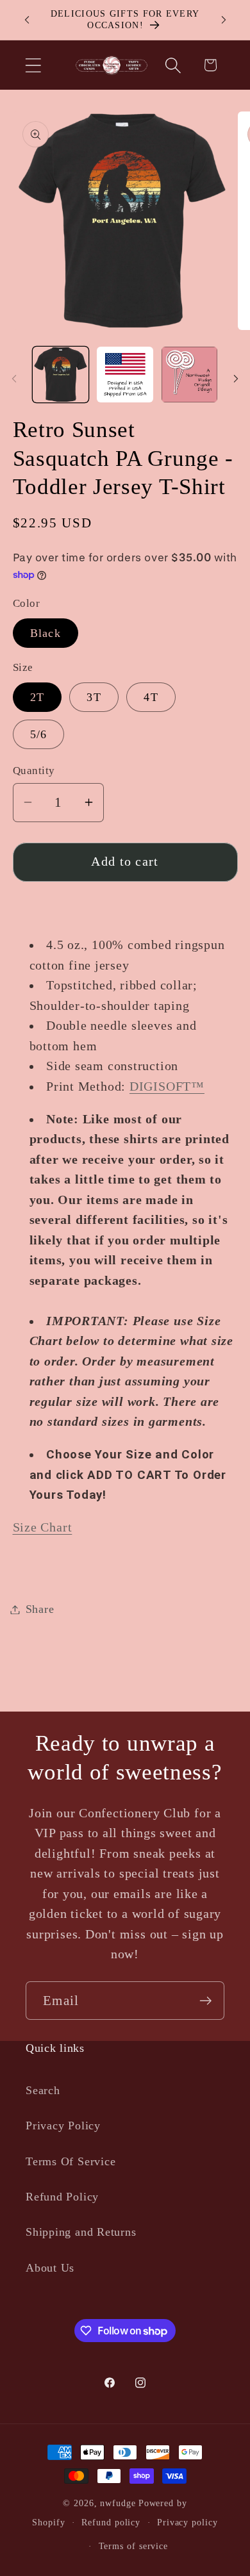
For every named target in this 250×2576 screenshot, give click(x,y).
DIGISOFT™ (167, 1086)
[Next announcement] (224, 20)
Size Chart (43, 1527)
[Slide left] (14, 379)
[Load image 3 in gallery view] (190, 375)
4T (151, 697)
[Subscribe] (205, 2001)
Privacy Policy (63, 2126)
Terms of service (134, 2546)
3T (94, 697)
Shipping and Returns (81, 2232)
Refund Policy (62, 2197)
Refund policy (111, 2522)
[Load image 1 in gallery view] (61, 375)
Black (46, 633)
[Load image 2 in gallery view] (125, 375)
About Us (50, 2268)
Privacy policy (188, 2522)
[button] (33, 65)
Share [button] (40, 1609)
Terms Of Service (71, 2161)
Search (43, 2090)
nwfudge (118, 2503)
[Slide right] (236, 379)
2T (37, 697)
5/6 (39, 734)
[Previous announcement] (27, 20)
